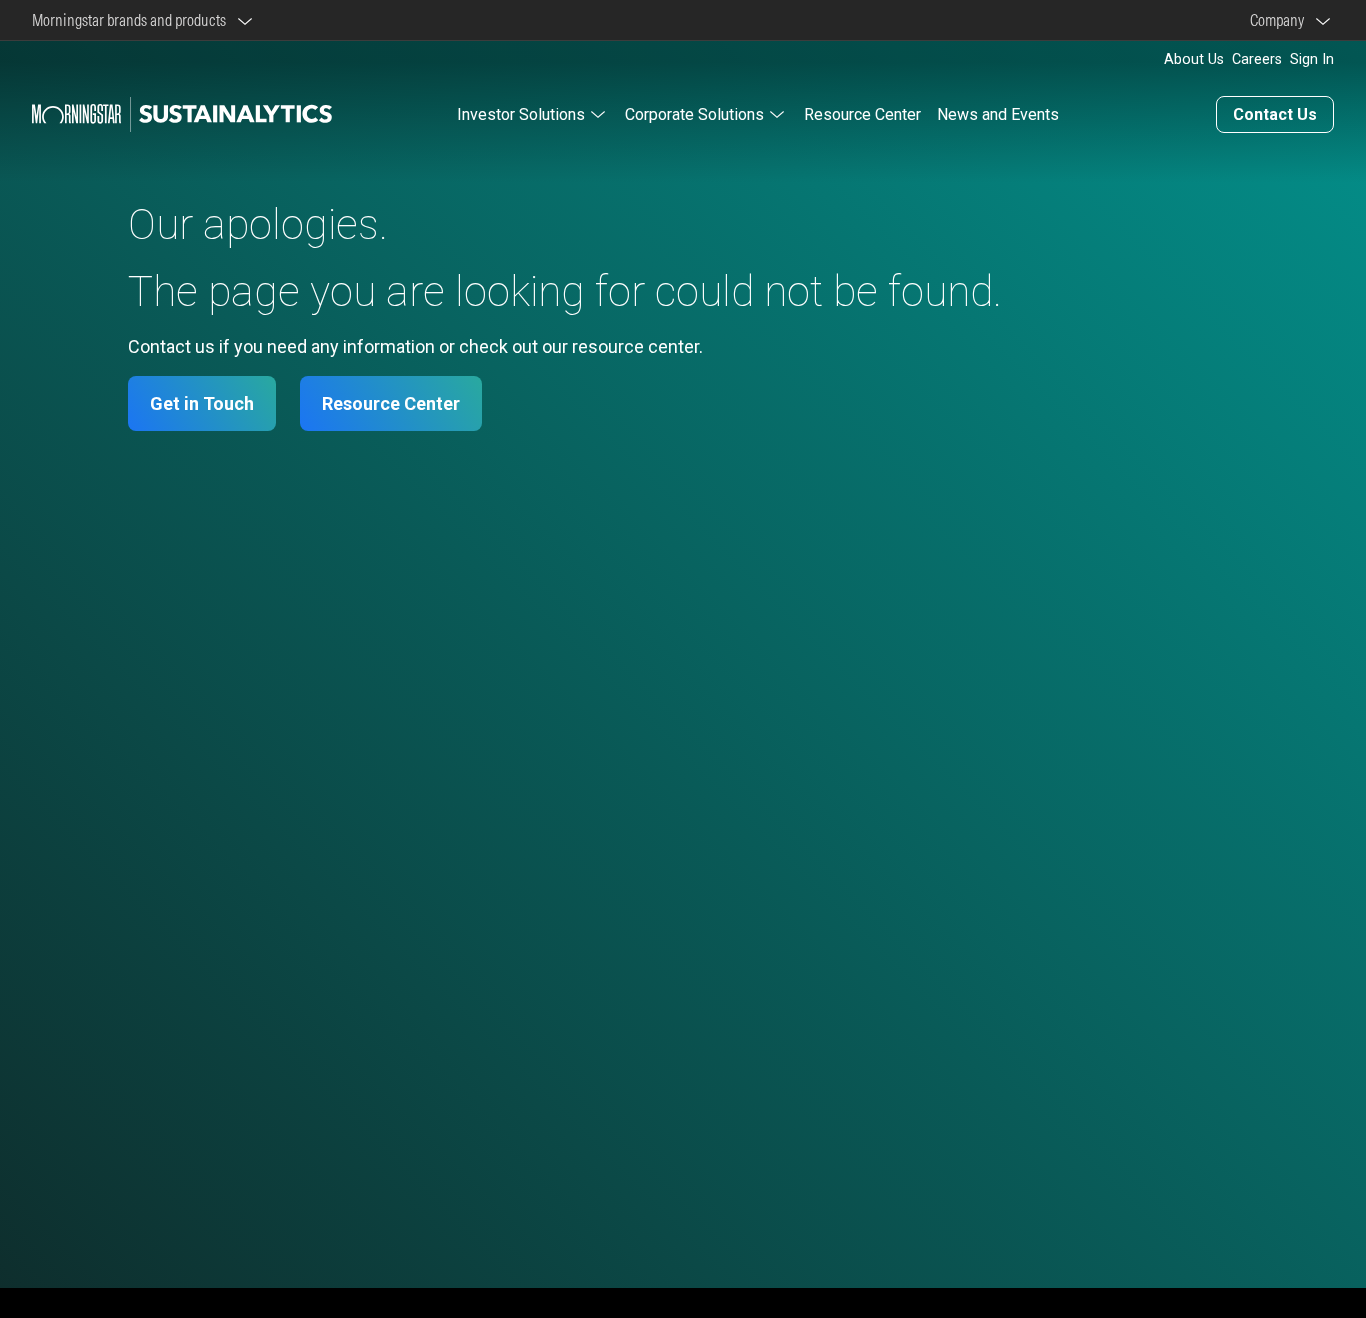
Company (1280, 20)
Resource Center (862, 114)
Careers (1257, 59)
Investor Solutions (521, 114)
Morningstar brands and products (132, 20)
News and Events (998, 114)
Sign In (1312, 59)
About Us (1194, 59)
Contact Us (1275, 114)
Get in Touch (202, 403)
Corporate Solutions (694, 114)
